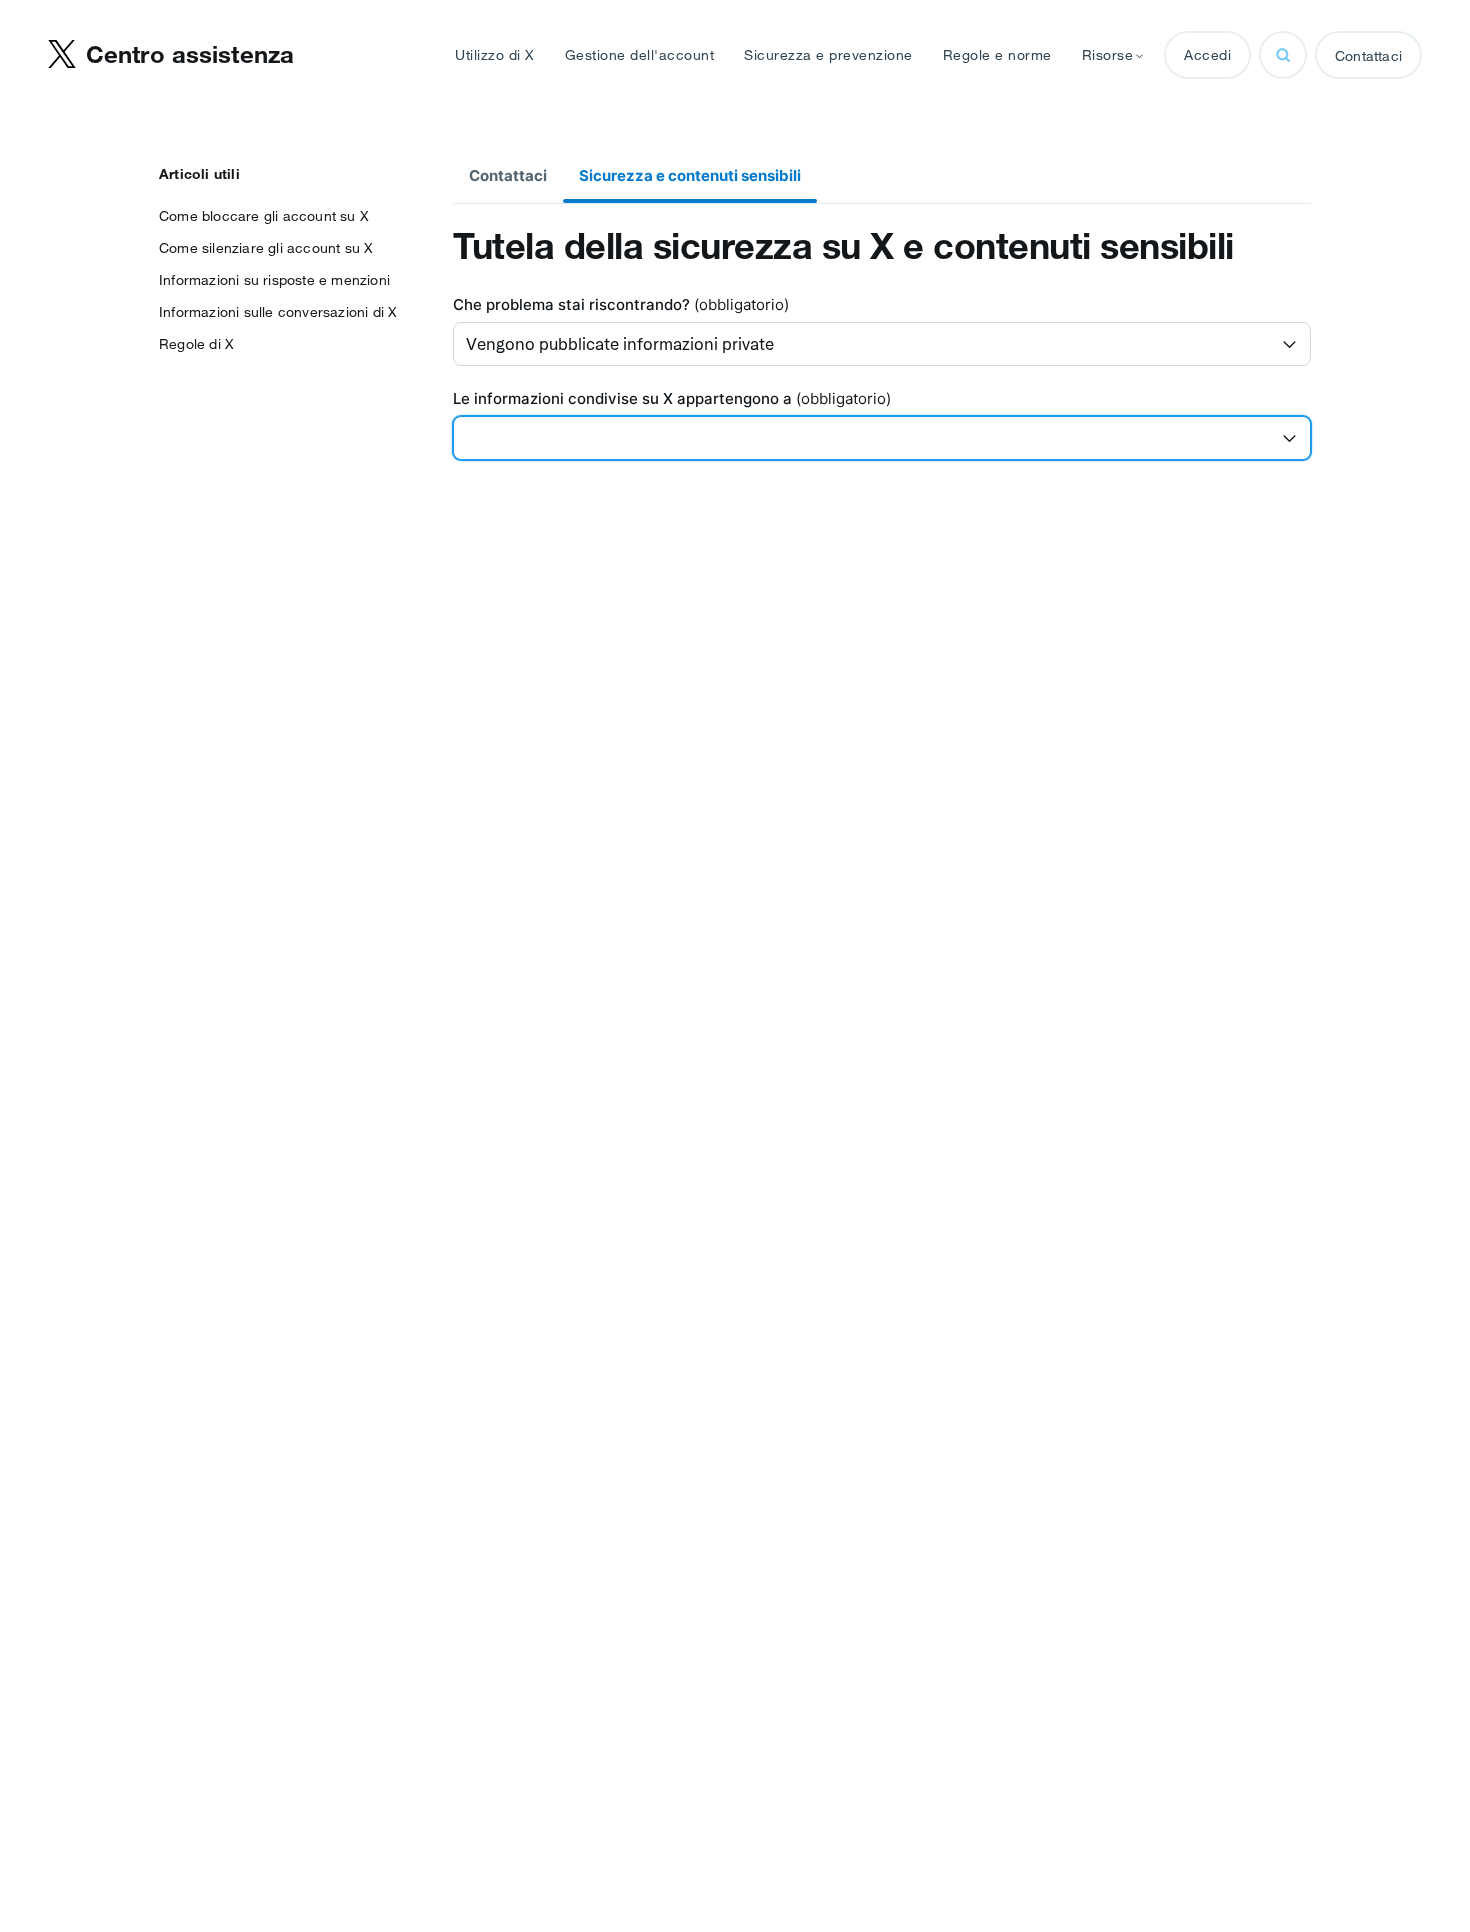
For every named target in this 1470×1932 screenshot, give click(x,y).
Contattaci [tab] (508, 175)
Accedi (1207, 55)
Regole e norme (997, 55)
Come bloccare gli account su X (264, 216)
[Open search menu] (1283, 55)
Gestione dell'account (640, 55)
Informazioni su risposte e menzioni (274, 280)
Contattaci (1368, 56)
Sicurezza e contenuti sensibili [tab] (690, 175)
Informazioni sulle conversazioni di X (278, 312)
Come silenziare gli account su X (266, 248)
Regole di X (196, 344)
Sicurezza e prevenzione (828, 55)
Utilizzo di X (495, 55)
